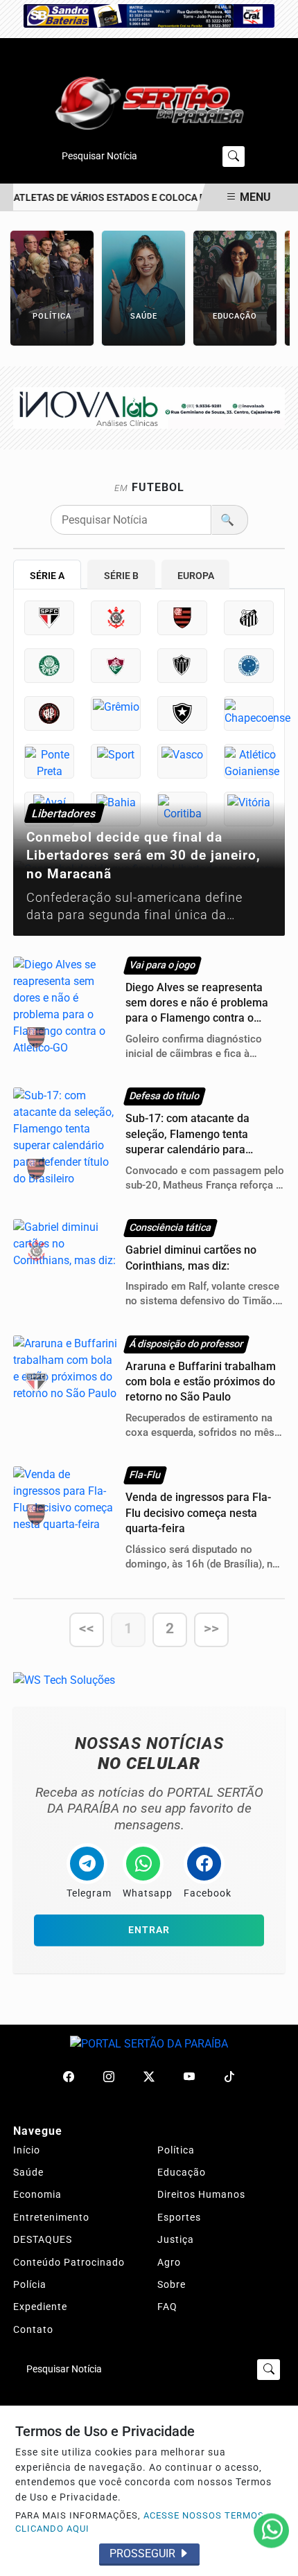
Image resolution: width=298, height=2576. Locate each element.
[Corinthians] (116, 618)
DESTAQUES (43, 2239)
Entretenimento (51, 2217)
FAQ (167, 2307)
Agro (169, 2262)
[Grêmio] (116, 713)
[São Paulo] (49, 618)
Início (27, 2150)
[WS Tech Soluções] (64, 1679)
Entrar (149, 1930)
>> (211, 1628)
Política (176, 2150)
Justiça (176, 2239)
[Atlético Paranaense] (49, 713)
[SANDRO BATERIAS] (149, 15)
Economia (37, 2194)
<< (87, 1628)
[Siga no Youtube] (189, 2077)
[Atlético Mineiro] (182, 666)
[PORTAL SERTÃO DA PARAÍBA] (149, 101)
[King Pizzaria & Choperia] (149, 408)
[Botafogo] (182, 713)
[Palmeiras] (49, 666)
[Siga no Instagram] (109, 2077)
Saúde (28, 2172)
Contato (33, 2329)
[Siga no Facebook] (69, 2077)
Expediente (40, 2307)
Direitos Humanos (201, 2194)
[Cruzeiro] (249, 666)
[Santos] (249, 618)
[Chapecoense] (249, 713)
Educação (182, 2172)
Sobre (172, 2284)
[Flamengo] (182, 618)
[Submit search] (234, 157)
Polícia (30, 2284)
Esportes (179, 2217)
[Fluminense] (116, 666)
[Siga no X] (149, 2077)
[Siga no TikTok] (229, 2077)
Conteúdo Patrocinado (69, 2262)
